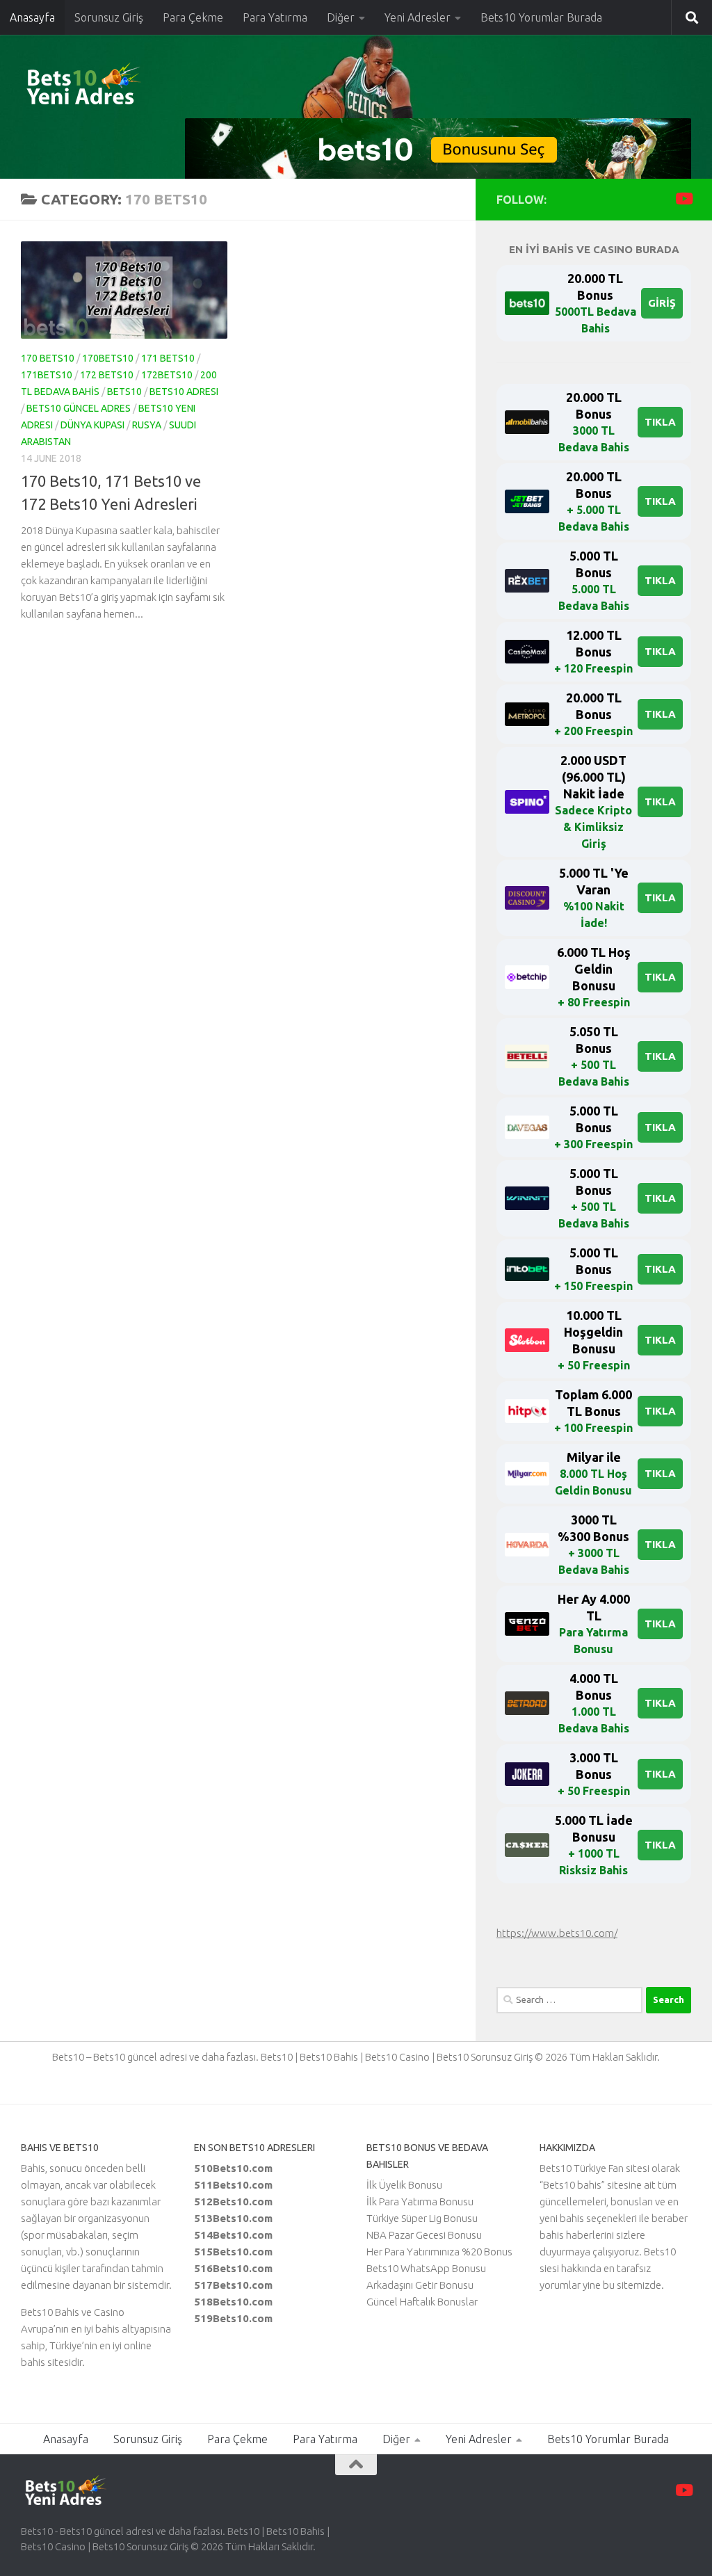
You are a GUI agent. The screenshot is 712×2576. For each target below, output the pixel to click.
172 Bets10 (107, 375)
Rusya (147, 425)
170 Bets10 (48, 358)
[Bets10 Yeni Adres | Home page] (108, 87)
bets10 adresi (184, 392)
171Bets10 (47, 375)
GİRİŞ (662, 303)
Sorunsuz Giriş (109, 17)
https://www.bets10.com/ (557, 1933)
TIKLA (660, 422)
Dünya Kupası (92, 425)
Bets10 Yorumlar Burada (541, 17)
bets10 (124, 392)
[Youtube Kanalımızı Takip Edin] (683, 199)
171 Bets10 (168, 358)
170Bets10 (108, 358)
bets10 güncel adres (79, 408)
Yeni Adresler (418, 17)
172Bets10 (167, 375)
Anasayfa (32, 17)
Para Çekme (193, 17)
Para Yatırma (275, 17)
